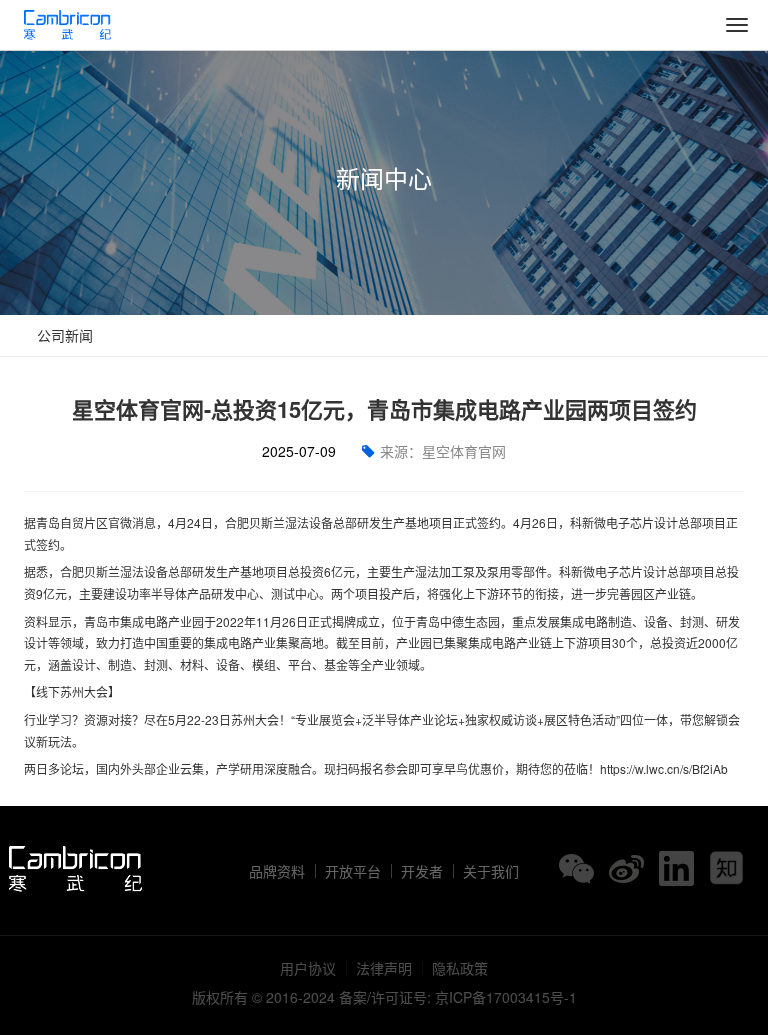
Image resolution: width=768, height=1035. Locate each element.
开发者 (422, 871)
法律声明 (384, 968)
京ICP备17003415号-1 (506, 997)
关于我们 (491, 871)
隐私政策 (460, 968)
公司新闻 (63, 335)
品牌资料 (277, 871)
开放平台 (353, 871)
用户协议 (308, 968)
